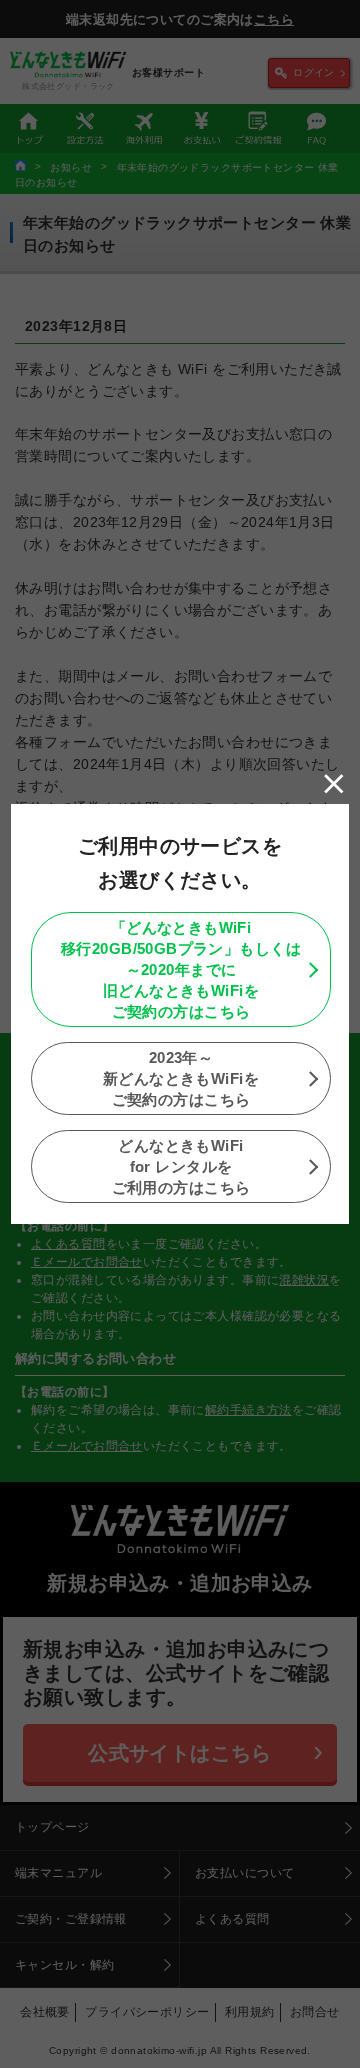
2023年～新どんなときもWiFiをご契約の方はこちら (181, 1078)
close (334, 784)
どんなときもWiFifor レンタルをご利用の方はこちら (181, 1166)
